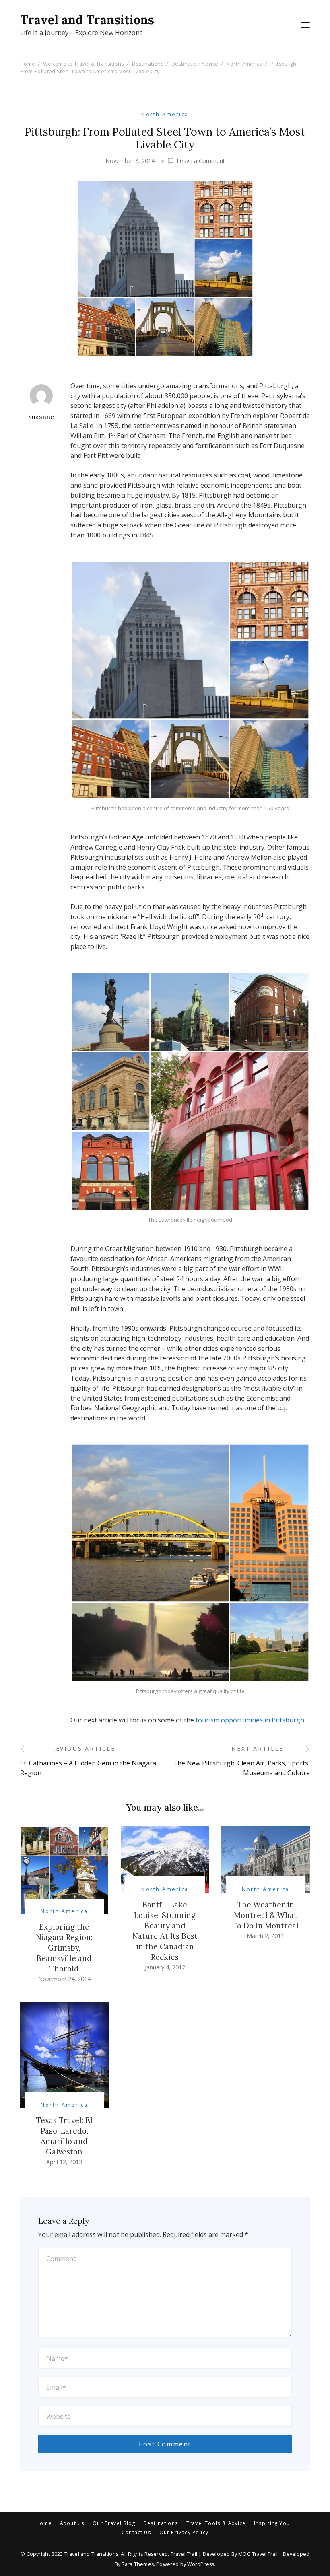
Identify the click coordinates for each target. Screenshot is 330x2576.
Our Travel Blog (114, 2523)
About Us (72, 2523)
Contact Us (136, 2533)
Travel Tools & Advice (216, 2523)
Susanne (41, 417)
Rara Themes (138, 2564)
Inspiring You (272, 2523)
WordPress (201, 2564)
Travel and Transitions (87, 20)
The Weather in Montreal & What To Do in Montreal (266, 1915)
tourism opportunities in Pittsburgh (250, 1720)
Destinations (161, 2523)
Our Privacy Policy (184, 2533)
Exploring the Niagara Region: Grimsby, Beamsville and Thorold (64, 1948)
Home (44, 2523)
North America (165, 114)
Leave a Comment (201, 161)
